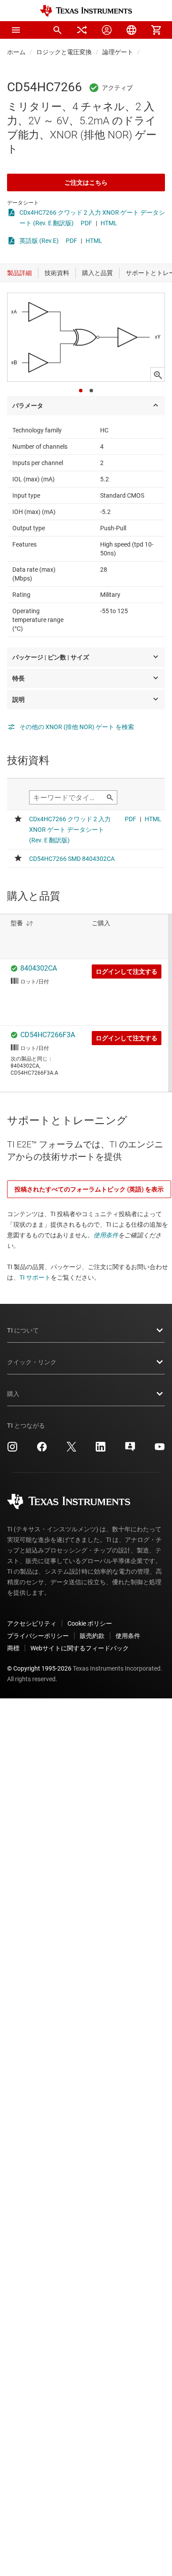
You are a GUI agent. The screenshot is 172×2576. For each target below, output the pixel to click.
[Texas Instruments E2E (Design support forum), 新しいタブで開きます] (130, 1450)
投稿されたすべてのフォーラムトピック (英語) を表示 (89, 1189)
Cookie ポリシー (90, 1623)
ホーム (16, 52)
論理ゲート (118, 52)
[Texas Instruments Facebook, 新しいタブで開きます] (42, 1450)
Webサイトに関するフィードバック (80, 1648)
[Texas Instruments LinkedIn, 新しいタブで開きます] (101, 1450)
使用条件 (106, 1235)
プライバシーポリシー (38, 1636)
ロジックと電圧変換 (64, 52)
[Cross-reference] (82, 30)
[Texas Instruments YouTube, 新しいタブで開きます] (160, 1450)
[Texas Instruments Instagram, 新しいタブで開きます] (12, 1450)
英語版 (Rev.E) (39, 241)
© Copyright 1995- (39, 1668)
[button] (16, 30)
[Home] (86, 11)
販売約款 (92, 1636)
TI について (23, 1330)
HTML (109, 223)
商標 (13, 1648)
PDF (86, 223)
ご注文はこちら (86, 182)
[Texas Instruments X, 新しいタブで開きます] (71, 1450)
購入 (13, 1394)
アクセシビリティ (32, 1623)
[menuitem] (57, 30)
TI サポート (35, 1277)
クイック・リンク (32, 1362)
